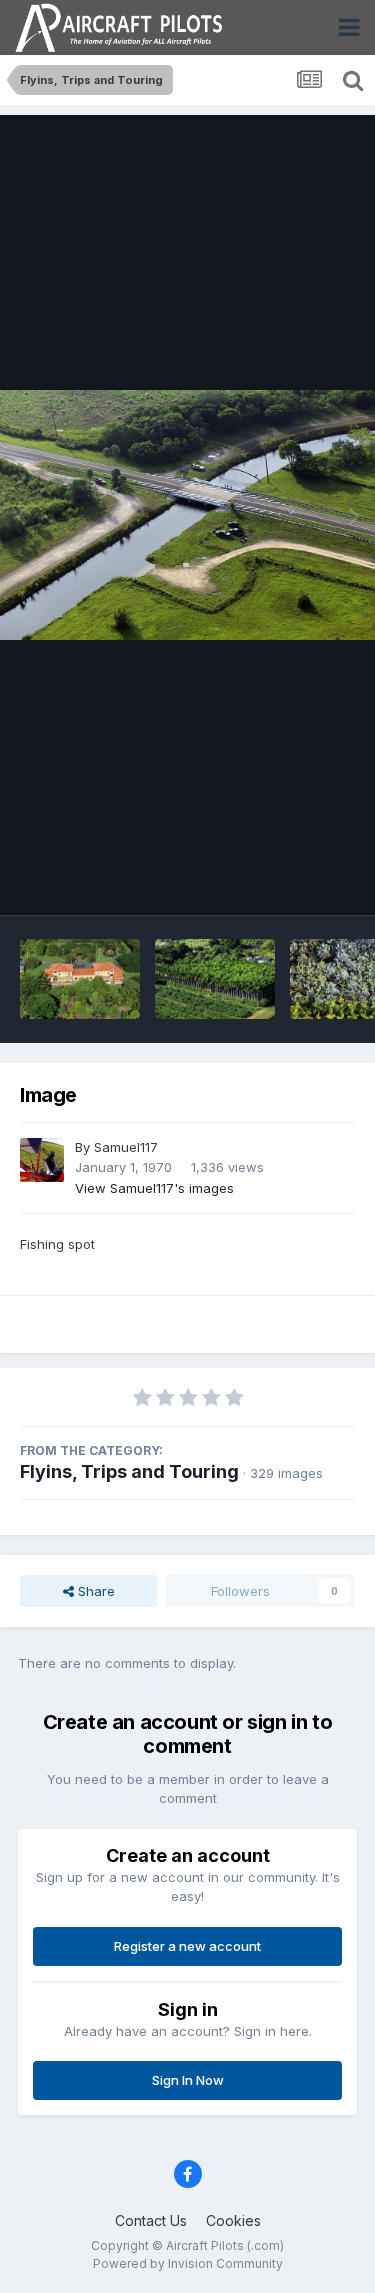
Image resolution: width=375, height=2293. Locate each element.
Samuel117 (126, 1147)
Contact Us (151, 2220)
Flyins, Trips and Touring (129, 1471)
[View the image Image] (80, 979)
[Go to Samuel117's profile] (42, 1160)
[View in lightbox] (187, 515)
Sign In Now (188, 2080)
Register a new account (187, 1946)
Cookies (233, 2220)
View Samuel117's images (154, 1188)
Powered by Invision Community (188, 2263)
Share (94, 1591)
